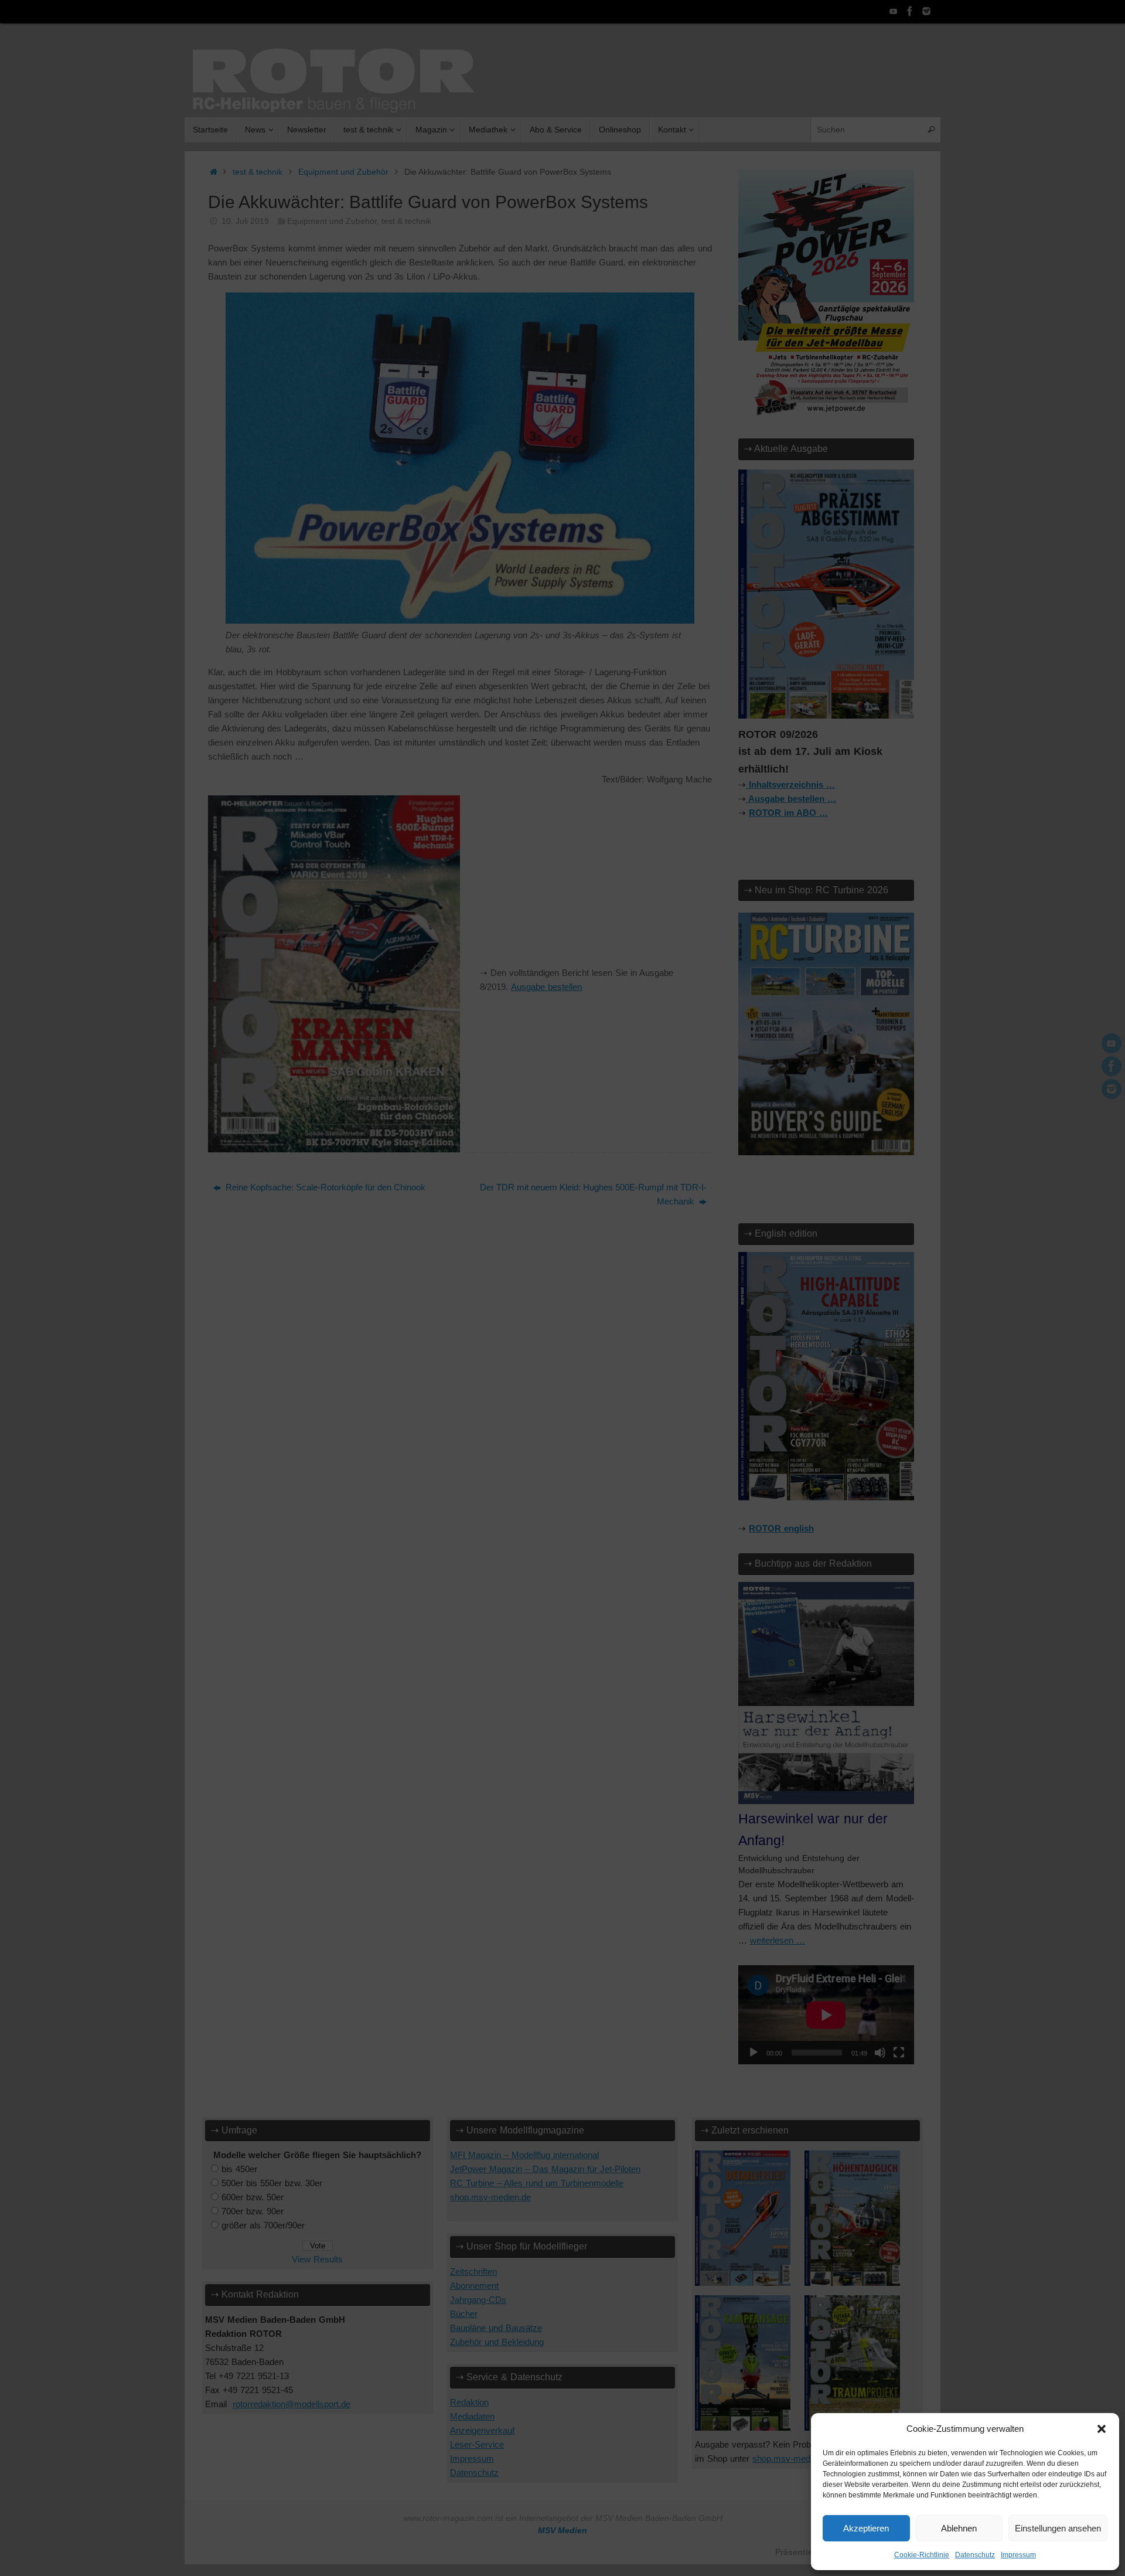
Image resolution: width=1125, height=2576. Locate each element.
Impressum (1018, 2555)
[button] (1102, 2429)
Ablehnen (959, 2528)
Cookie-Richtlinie (922, 2555)
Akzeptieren (866, 2528)
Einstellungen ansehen (1058, 2528)
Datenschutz (975, 2555)
